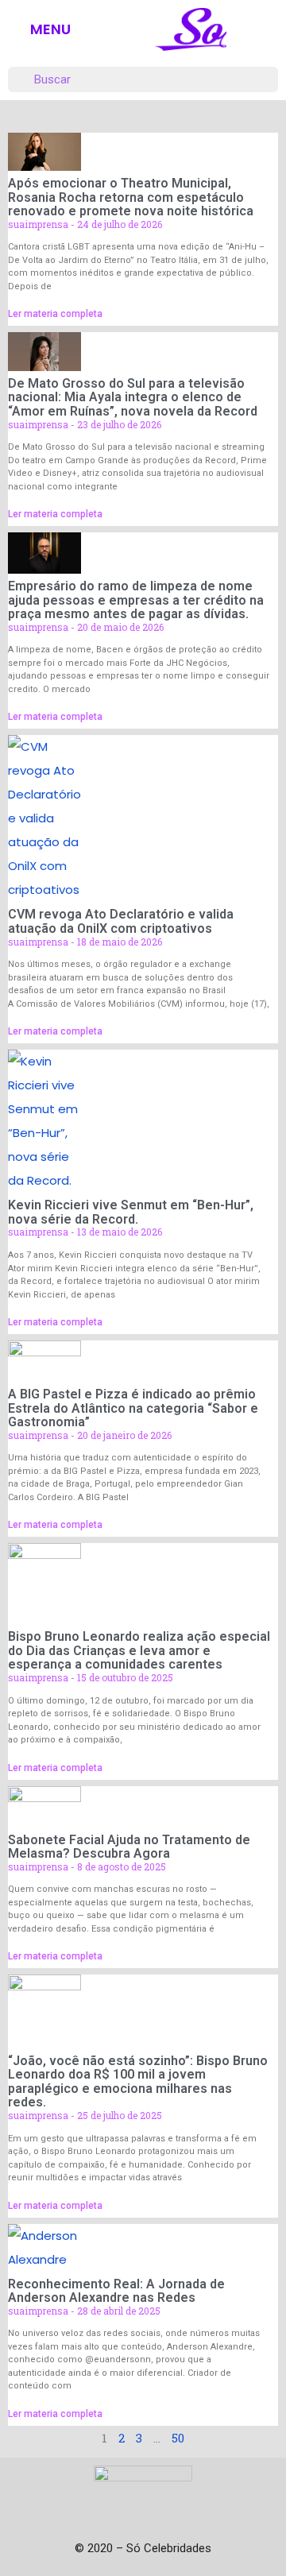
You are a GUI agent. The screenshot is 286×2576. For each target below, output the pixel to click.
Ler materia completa (55, 314)
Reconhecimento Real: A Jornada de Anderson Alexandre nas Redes (116, 2291)
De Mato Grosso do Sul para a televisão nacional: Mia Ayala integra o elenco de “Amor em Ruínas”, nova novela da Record (133, 397)
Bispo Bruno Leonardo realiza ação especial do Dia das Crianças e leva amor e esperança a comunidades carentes (139, 1650)
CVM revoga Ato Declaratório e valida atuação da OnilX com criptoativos (121, 921)
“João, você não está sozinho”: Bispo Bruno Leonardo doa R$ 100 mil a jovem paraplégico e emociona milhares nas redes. (138, 2082)
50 (178, 2438)
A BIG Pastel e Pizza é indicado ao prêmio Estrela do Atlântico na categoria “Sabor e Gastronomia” (133, 1408)
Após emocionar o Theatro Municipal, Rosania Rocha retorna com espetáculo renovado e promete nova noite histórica (131, 197)
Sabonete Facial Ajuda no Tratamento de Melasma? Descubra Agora (129, 1847)
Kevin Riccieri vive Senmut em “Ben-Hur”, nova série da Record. (131, 1212)
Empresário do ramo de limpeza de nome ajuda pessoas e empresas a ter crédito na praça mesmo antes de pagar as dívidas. (136, 600)
